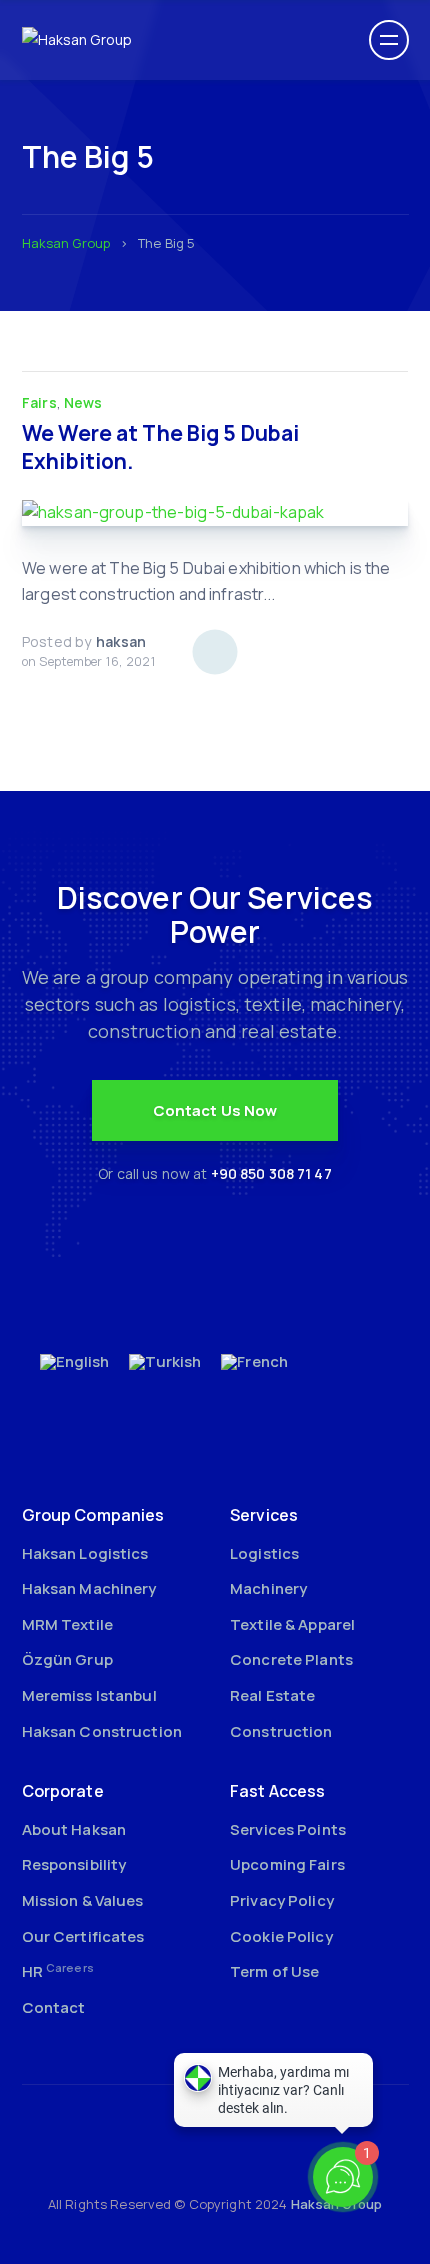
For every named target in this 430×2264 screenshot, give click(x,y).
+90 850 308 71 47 (271, 1173)
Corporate (63, 1791)
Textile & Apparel (292, 1624)
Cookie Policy (281, 1936)
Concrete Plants (291, 1659)
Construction (281, 1731)
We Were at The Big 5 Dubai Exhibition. (160, 447)
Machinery (268, 1588)
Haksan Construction (102, 1731)
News (83, 402)
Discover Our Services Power (215, 914)
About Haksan (74, 1829)
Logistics (264, 1553)
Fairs (39, 402)
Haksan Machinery (89, 1588)
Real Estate (272, 1695)
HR (58, 1971)
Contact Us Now (215, 1110)
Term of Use (274, 1971)
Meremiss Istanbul (89, 1695)
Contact (54, 2007)
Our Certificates (83, 1936)
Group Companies (93, 1515)
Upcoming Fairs (287, 1864)
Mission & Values (83, 1900)
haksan (121, 641)
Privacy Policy (282, 1900)
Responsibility (74, 1864)
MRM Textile (67, 1624)
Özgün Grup (67, 1659)
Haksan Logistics (85, 1553)
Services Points (288, 1829)
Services (264, 1515)
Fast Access (277, 1791)
